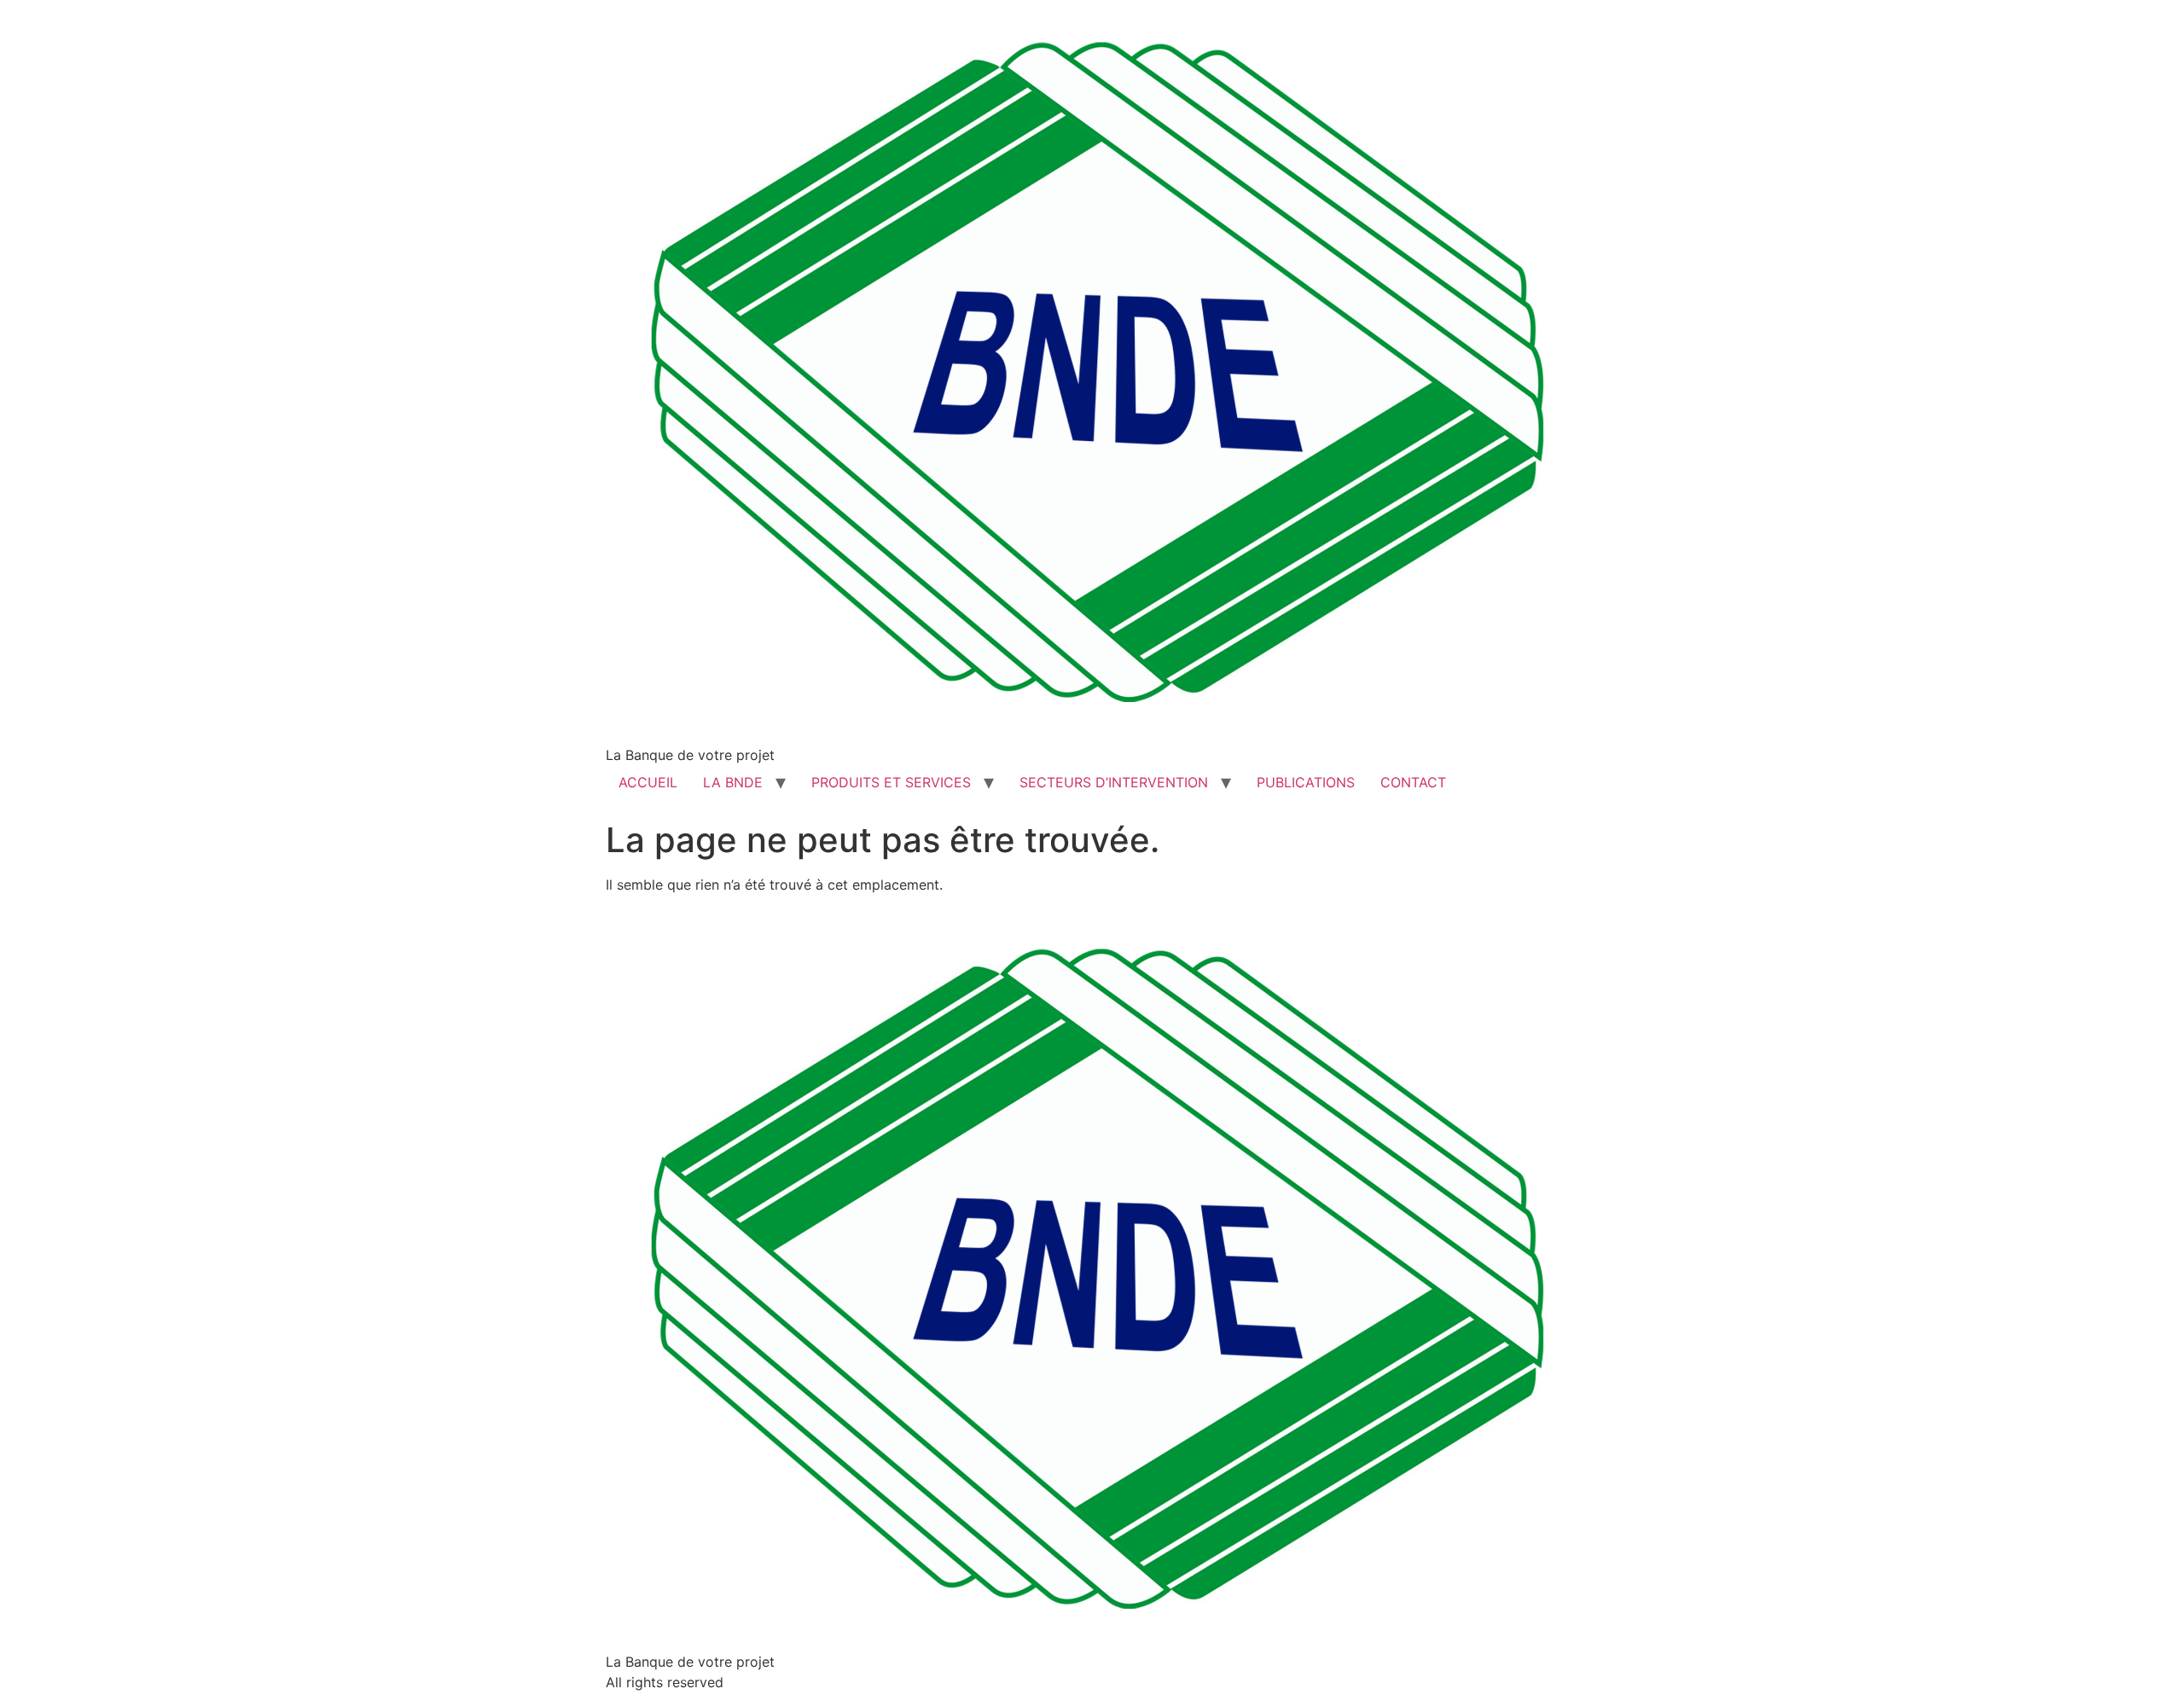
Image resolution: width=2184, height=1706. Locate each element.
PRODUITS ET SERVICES (891, 782)
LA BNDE (733, 782)
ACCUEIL (648, 782)
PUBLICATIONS (1306, 782)
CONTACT (1413, 782)
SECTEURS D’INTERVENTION (1114, 782)
